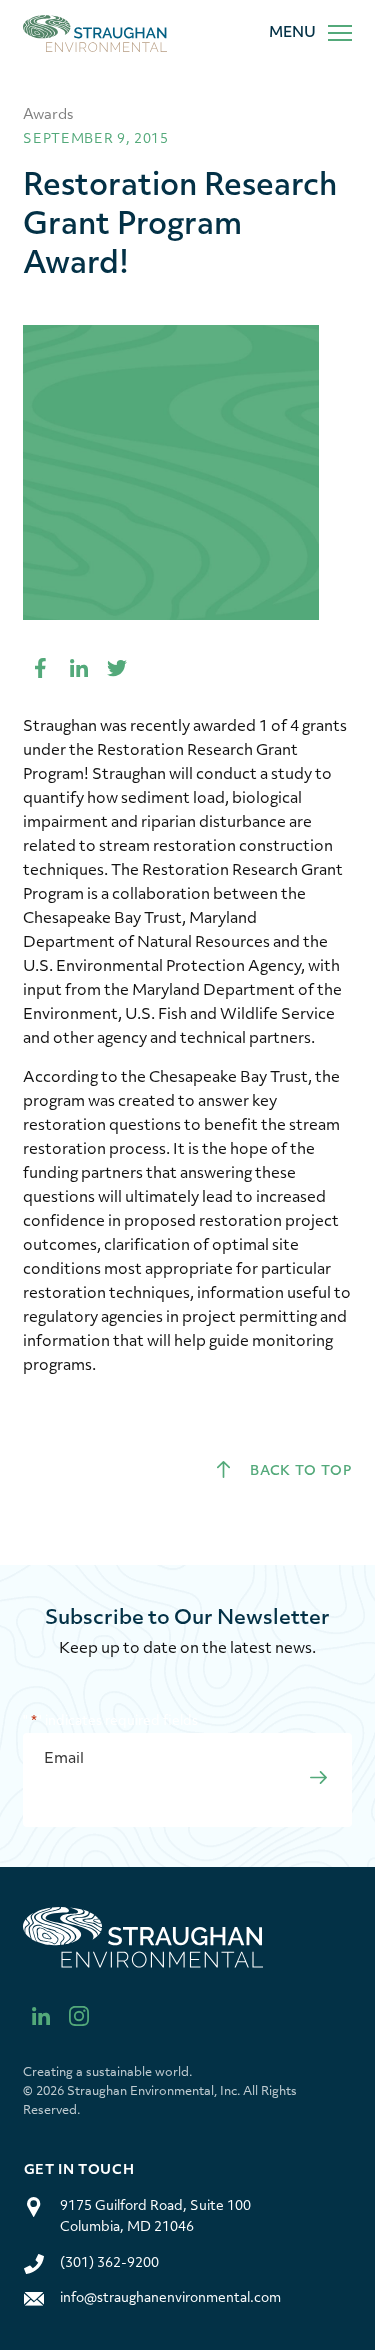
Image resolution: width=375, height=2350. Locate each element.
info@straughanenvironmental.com (170, 2298)
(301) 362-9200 (109, 2263)
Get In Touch (79, 2170)
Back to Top (299, 1471)
